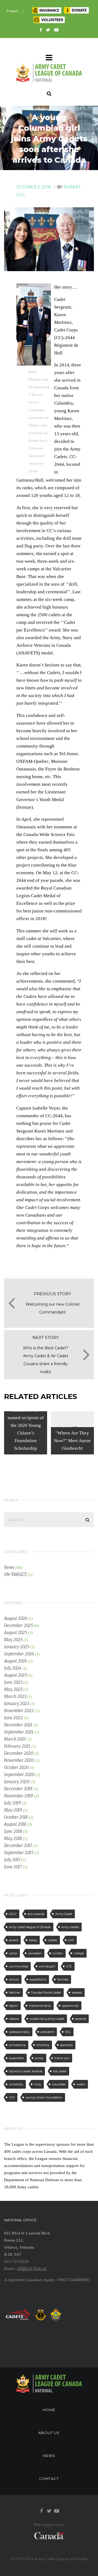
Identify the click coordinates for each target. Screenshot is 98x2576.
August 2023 (15, 1675)
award (13, 1940)
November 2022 (19, 1711)
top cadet (60, 2071)
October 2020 (16, 1767)
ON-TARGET (15, 1574)
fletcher (15, 1993)
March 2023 (15, 1696)
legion (13, 2006)
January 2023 (16, 1704)
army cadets (70, 1927)
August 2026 (16, 1618)
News (9, 1567)
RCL (68, 2032)
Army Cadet (64, 1914)
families (63, 1979)
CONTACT (49, 2479)
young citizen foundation (44, 2097)
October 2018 (16, 1817)
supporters (16, 2058)
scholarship (17, 2045)
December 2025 (19, 1625)
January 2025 (17, 1647)
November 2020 (19, 1760)
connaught (47, 1966)
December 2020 (19, 1753)
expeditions (38, 1979)
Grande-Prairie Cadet (46, 1993)
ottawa (14, 2019)
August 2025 (16, 1633)
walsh (81, 2084)
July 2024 (13, 1668)
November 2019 (19, 1796)
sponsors (66, 2045)
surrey (39, 2058)
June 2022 (13, 1718)
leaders (77, 1993)
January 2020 (17, 1782)
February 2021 (17, 1746)
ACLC (13, 1914)
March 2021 (15, 1739)
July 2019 (12, 1803)
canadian (35, 1953)
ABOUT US (49, 2433)
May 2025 (13, 1640)
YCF (12, 2097)
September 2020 (19, 1775)
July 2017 (12, 1860)
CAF (71, 1940)
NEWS (49, 2456)
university (16, 2084)
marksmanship (40, 2006)
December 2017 (18, 1846)
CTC (69, 1966)
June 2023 (13, 1682)
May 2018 (13, 1838)
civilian (58, 1953)
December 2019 (18, 1789)
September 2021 (19, 1732)
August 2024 (16, 1661)
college (79, 1953)
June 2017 (13, 1867)
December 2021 (18, 1725)
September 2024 (19, 1654)
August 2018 (15, 1824)
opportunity (70, 2006)
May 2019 (13, 1810)
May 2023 (13, 1689)
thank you (62, 2058)
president (47, 2032)
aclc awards (36, 1914)
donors (14, 1979)
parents (81, 2019)
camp (13, 1953)
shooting (43, 2045)
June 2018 (13, 1831)
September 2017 (19, 1853)
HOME (49, 2410)
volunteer (59, 2084)
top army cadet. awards (26, 2071)
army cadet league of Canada (30, 1927)
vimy (38, 2084)
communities (19, 1966)
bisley (33, 1940)
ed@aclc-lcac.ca (32, 2268)
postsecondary (19, 2032)
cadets (53, 1940)
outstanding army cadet (47, 2019)
